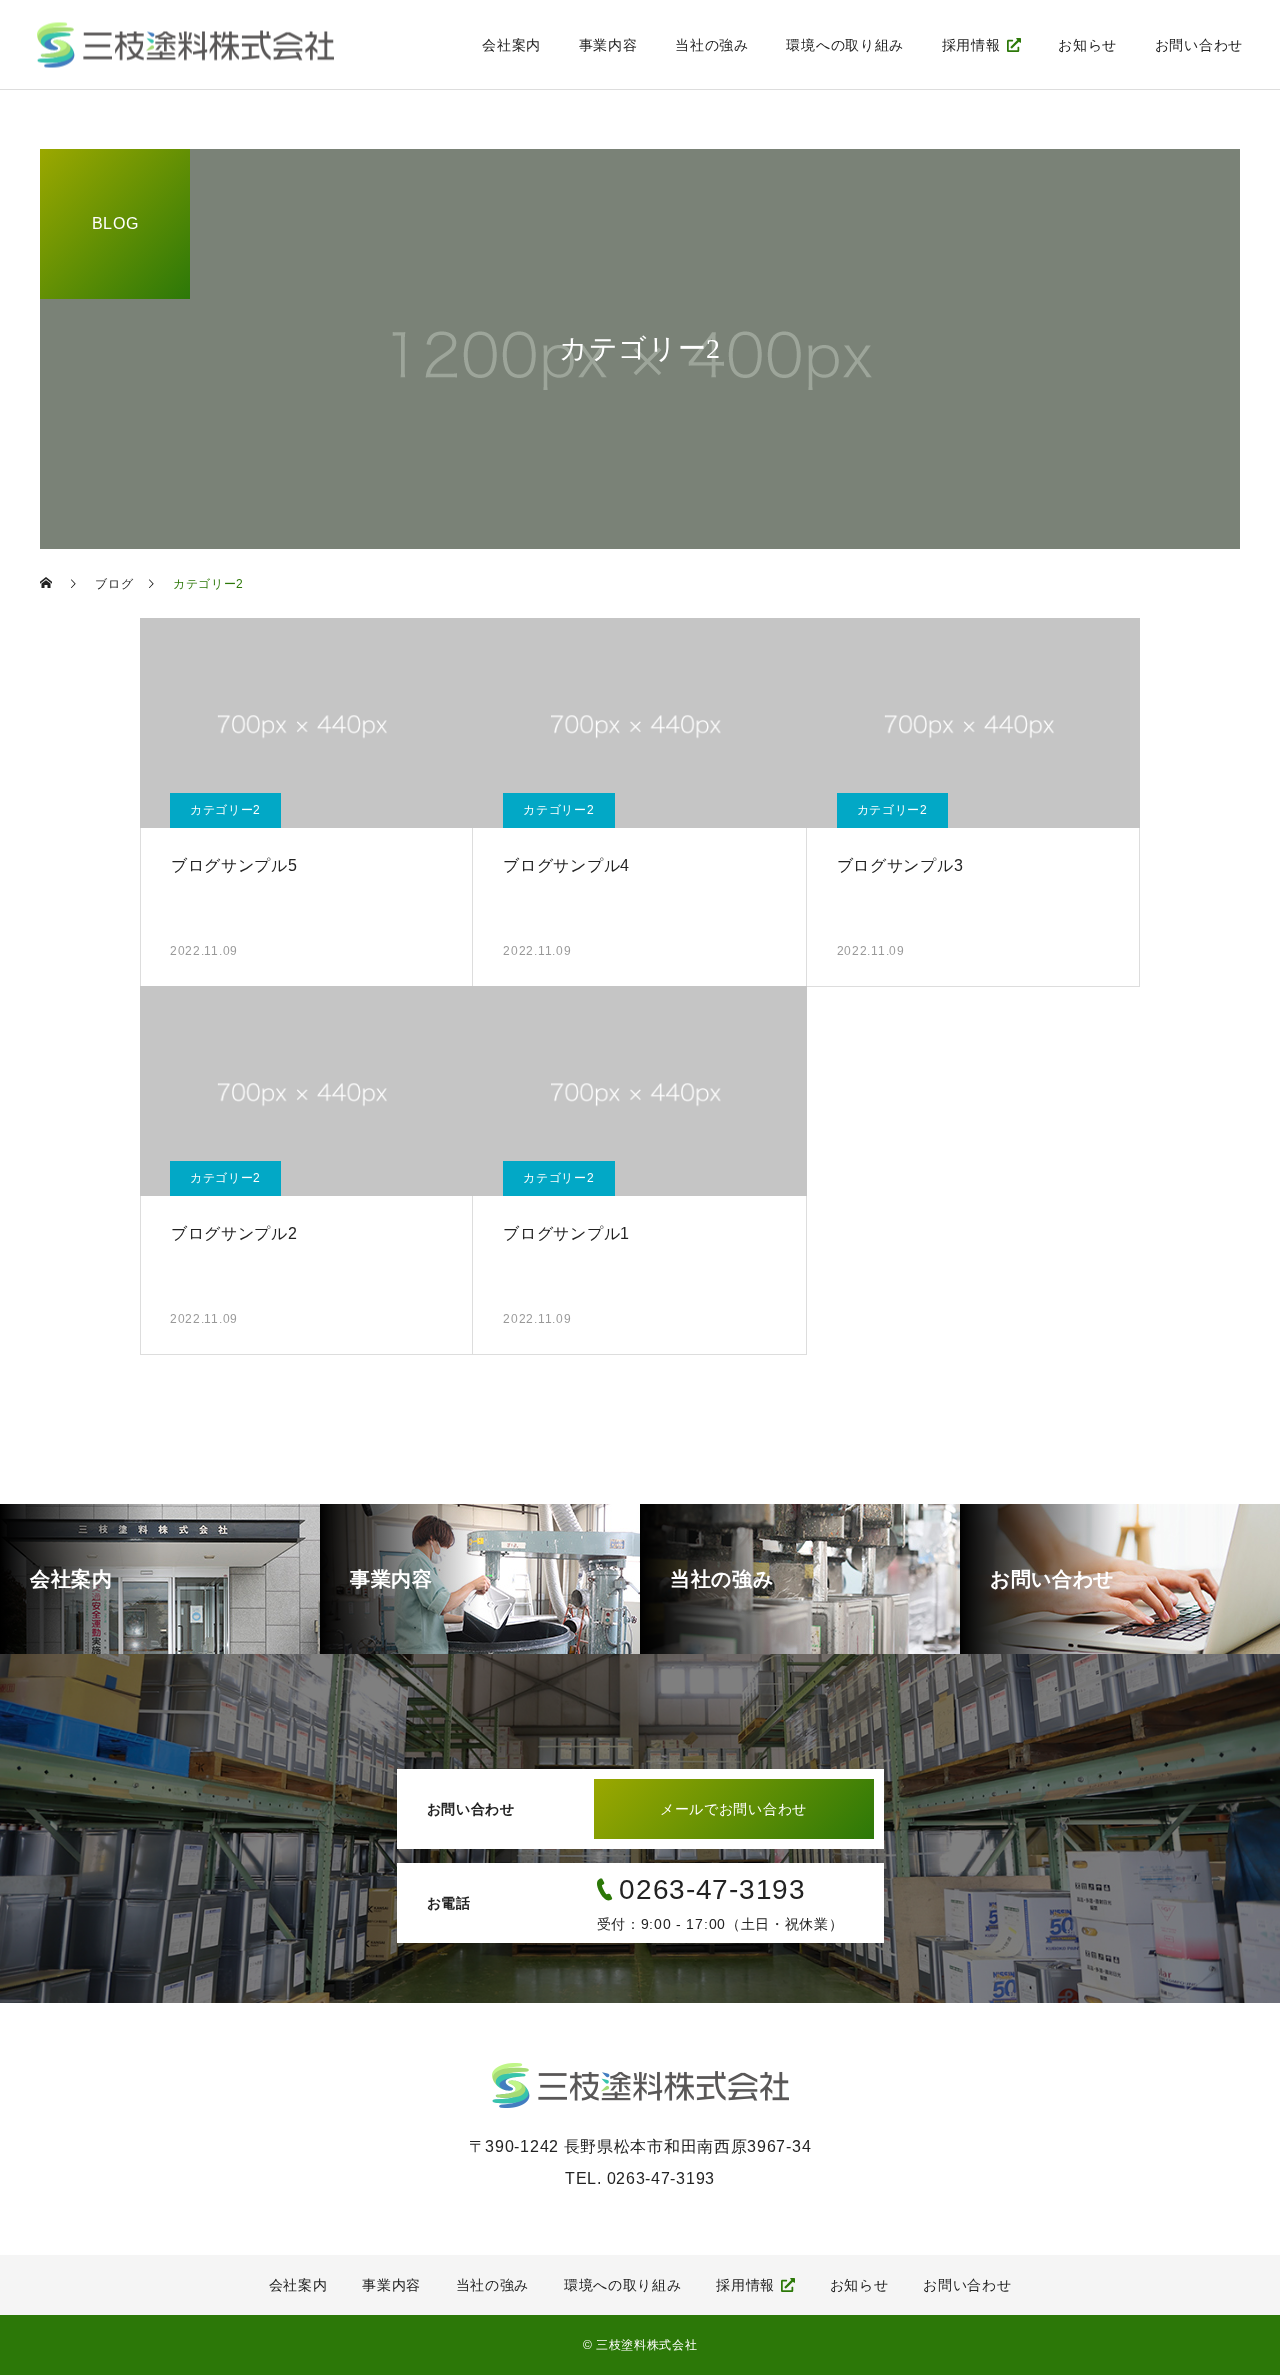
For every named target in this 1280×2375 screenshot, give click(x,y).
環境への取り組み (845, 45)
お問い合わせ (1199, 45)
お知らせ (1087, 45)
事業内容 (608, 45)
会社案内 (511, 45)
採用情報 (971, 45)
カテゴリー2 (225, 810)
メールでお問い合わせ (733, 1809)
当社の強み (712, 45)
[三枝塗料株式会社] (185, 44)
